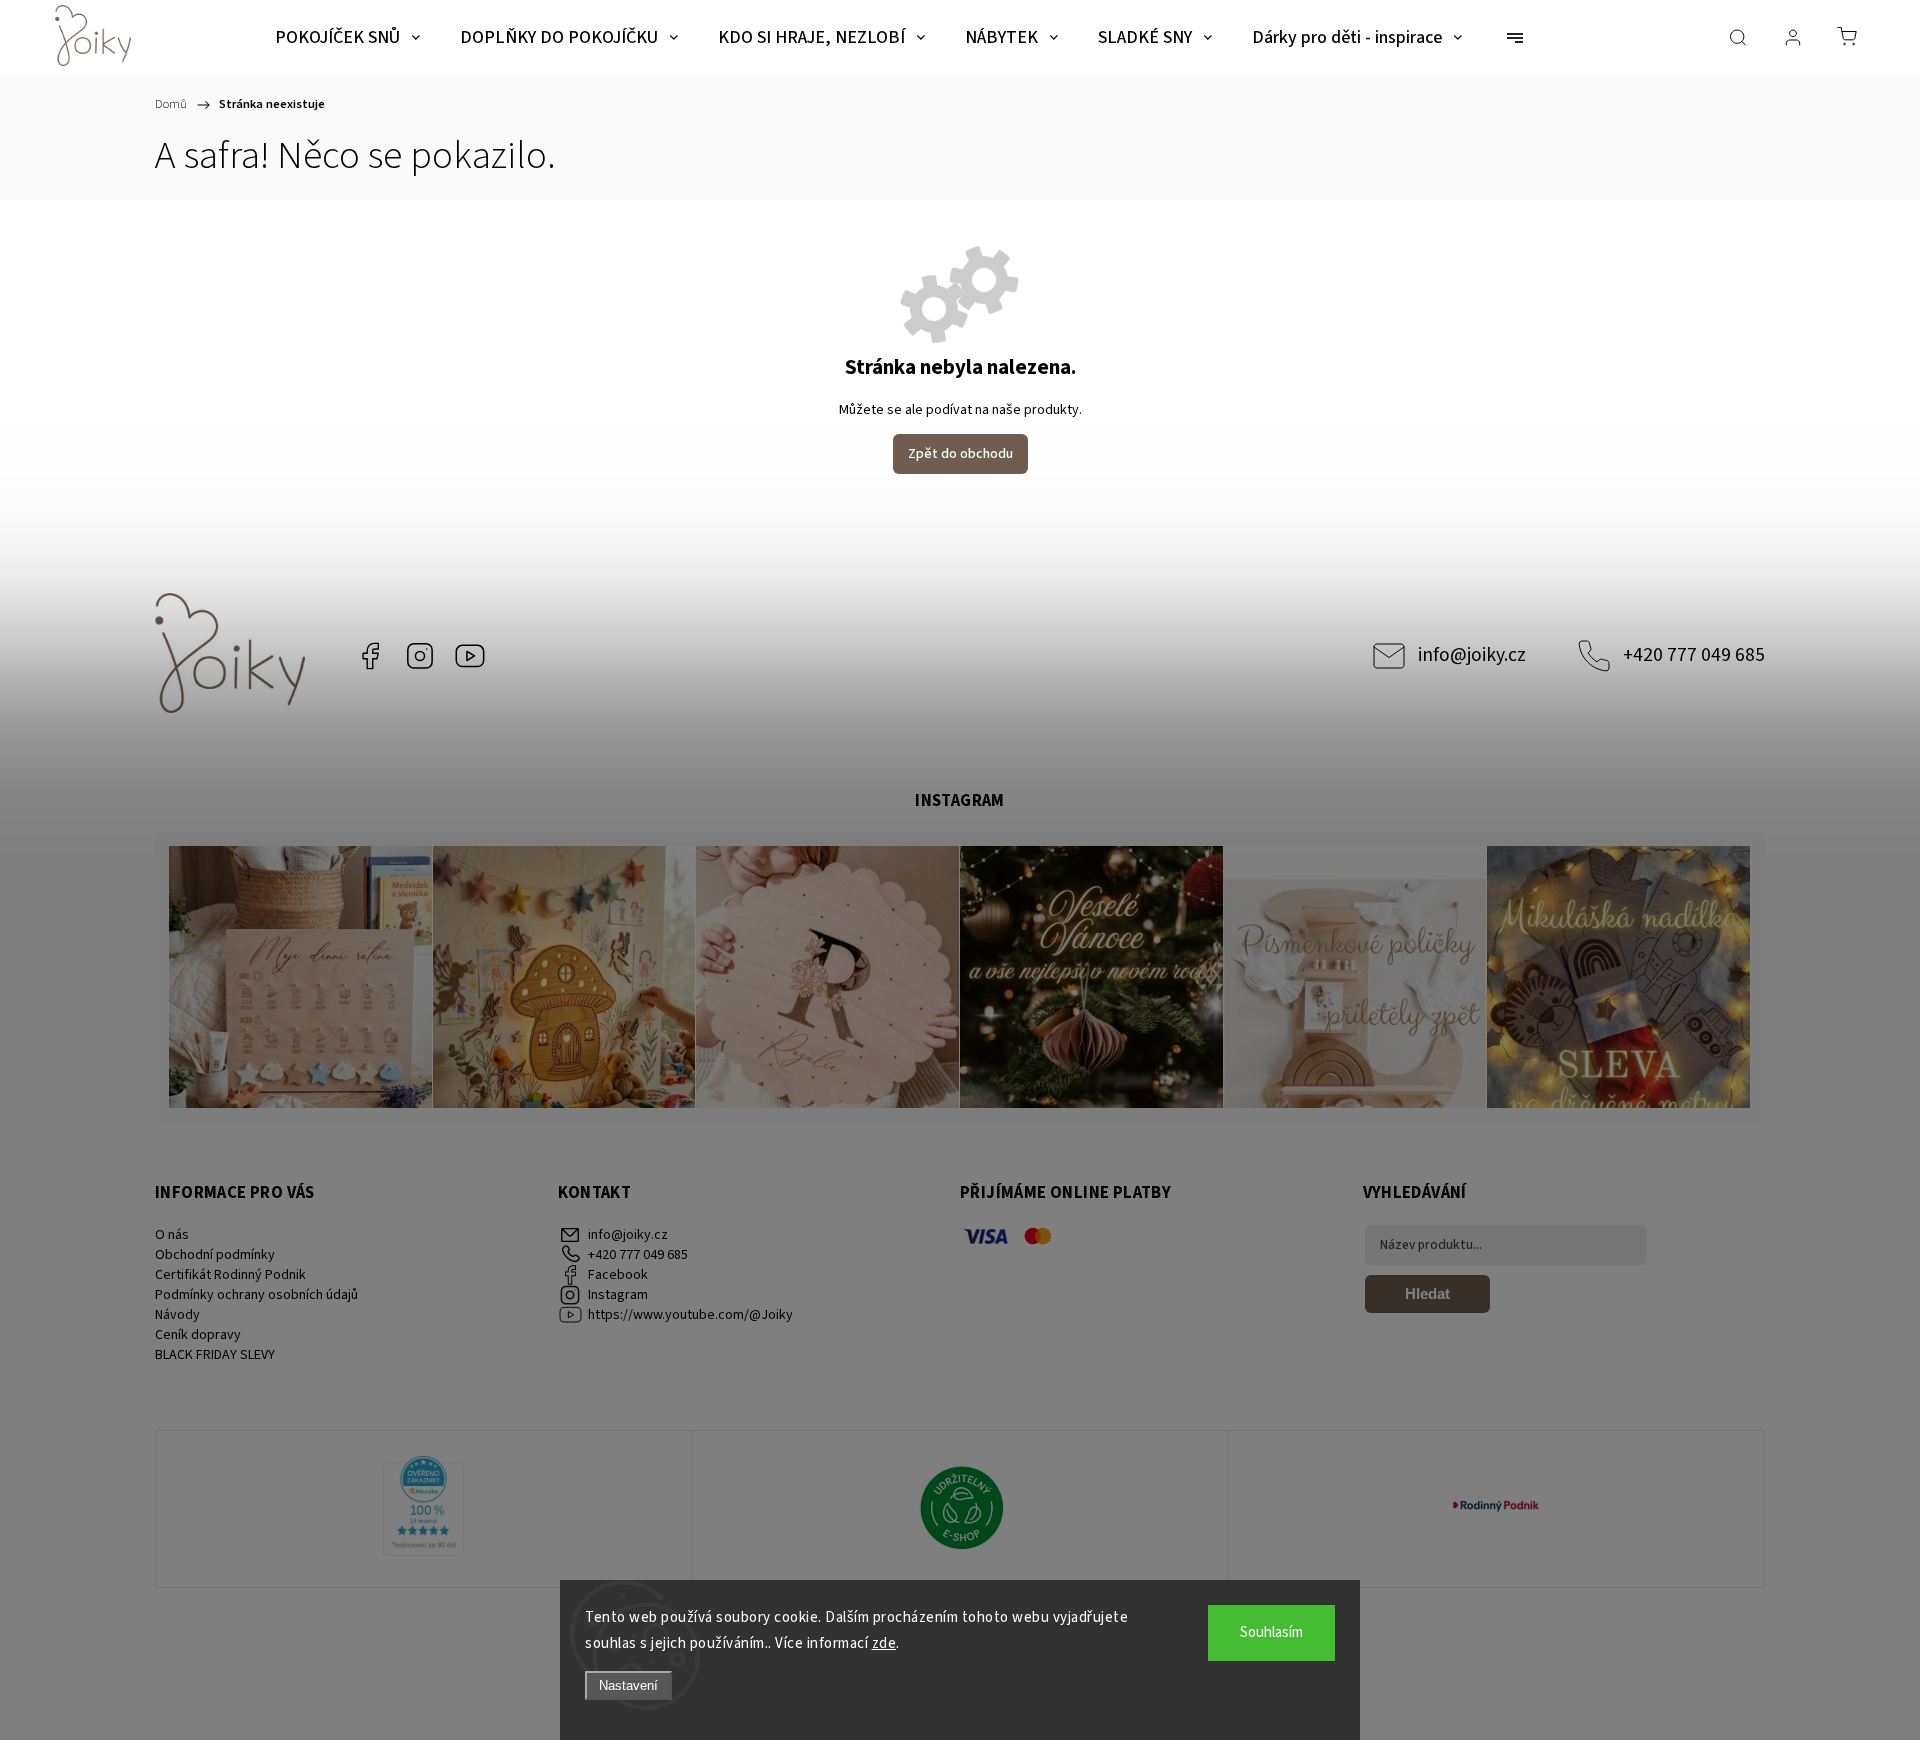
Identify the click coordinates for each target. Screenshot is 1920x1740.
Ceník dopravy (198, 1335)
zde (884, 1643)
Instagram (420, 656)
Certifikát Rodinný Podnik (230, 1275)
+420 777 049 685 (1694, 655)
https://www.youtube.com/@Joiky (470, 656)
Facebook (370, 656)
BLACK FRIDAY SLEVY (215, 1355)
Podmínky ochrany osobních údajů (256, 1295)
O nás (172, 1235)
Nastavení (628, 1685)
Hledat (1427, 1293)
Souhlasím (1271, 1632)
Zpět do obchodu (960, 454)
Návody (177, 1315)
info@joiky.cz (1472, 655)
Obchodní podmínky (215, 1255)
